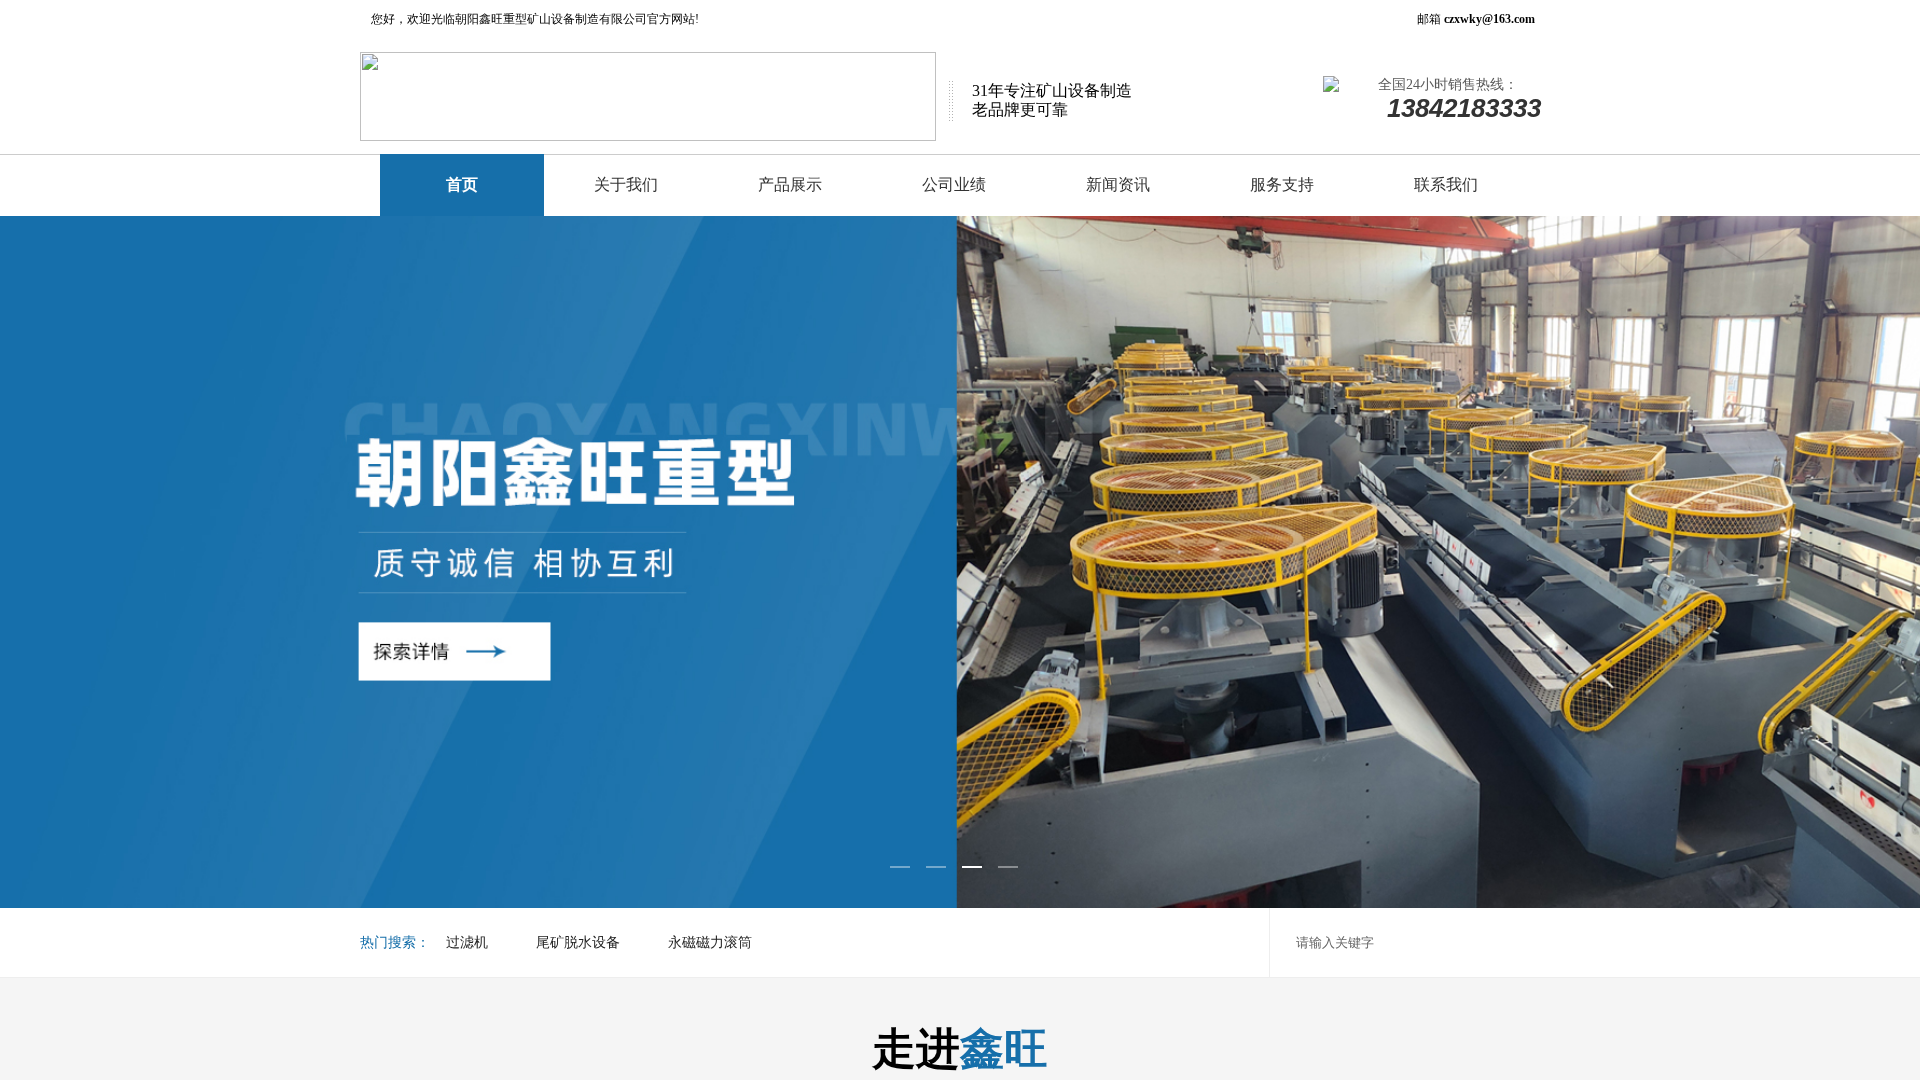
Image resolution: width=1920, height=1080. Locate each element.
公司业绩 (954, 184)
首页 (462, 184)
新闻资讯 (1118, 184)
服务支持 (1282, 184)
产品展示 (790, 184)
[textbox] (1440, 942)
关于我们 (626, 184)
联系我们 (1446, 184)
